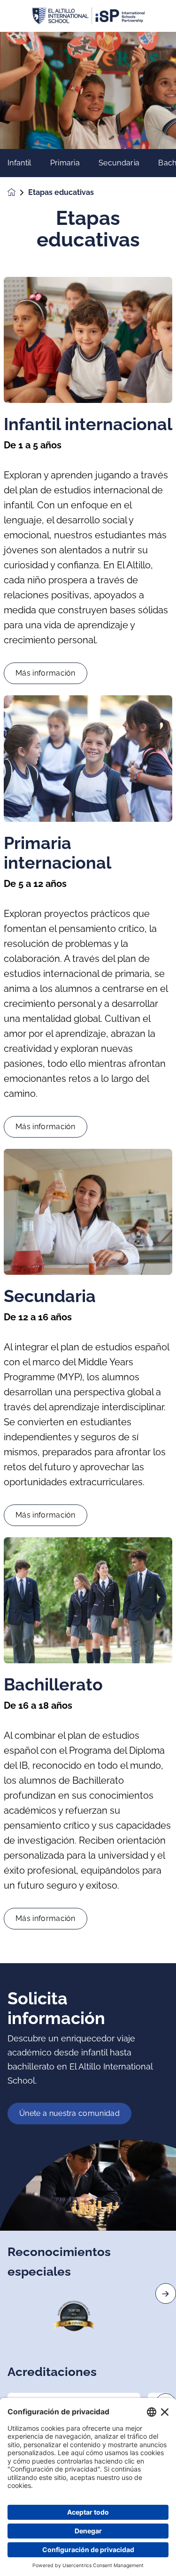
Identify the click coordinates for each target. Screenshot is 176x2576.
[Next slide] (166, 2293)
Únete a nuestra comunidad (69, 2113)
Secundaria (119, 163)
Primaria (65, 163)
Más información (46, 673)
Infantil (19, 163)
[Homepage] (18, 192)
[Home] (88, 16)
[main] (88, 1304)
